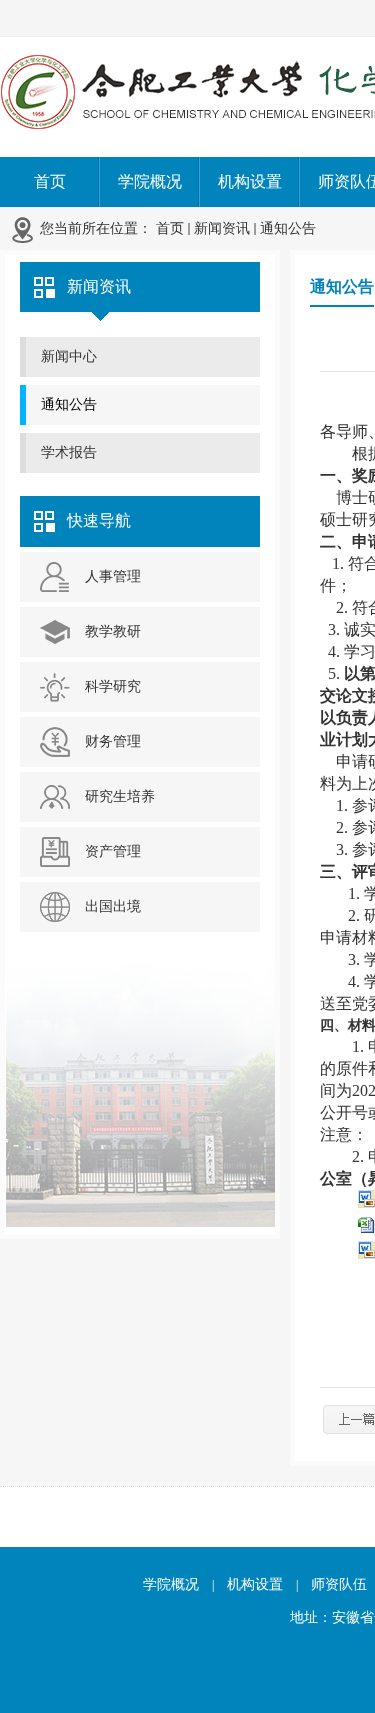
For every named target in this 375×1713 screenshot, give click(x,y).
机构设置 (255, 1584)
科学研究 (113, 686)
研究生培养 (120, 796)
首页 (170, 228)
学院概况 (171, 1584)
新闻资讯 (222, 228)
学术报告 (69, 452)
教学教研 (113, 631)
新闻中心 (69, 356)
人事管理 (113, 576)
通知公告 (288, 228)
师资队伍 (339, 1584)
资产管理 (113, 851)
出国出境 (113, 906)
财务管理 (113, 741)
